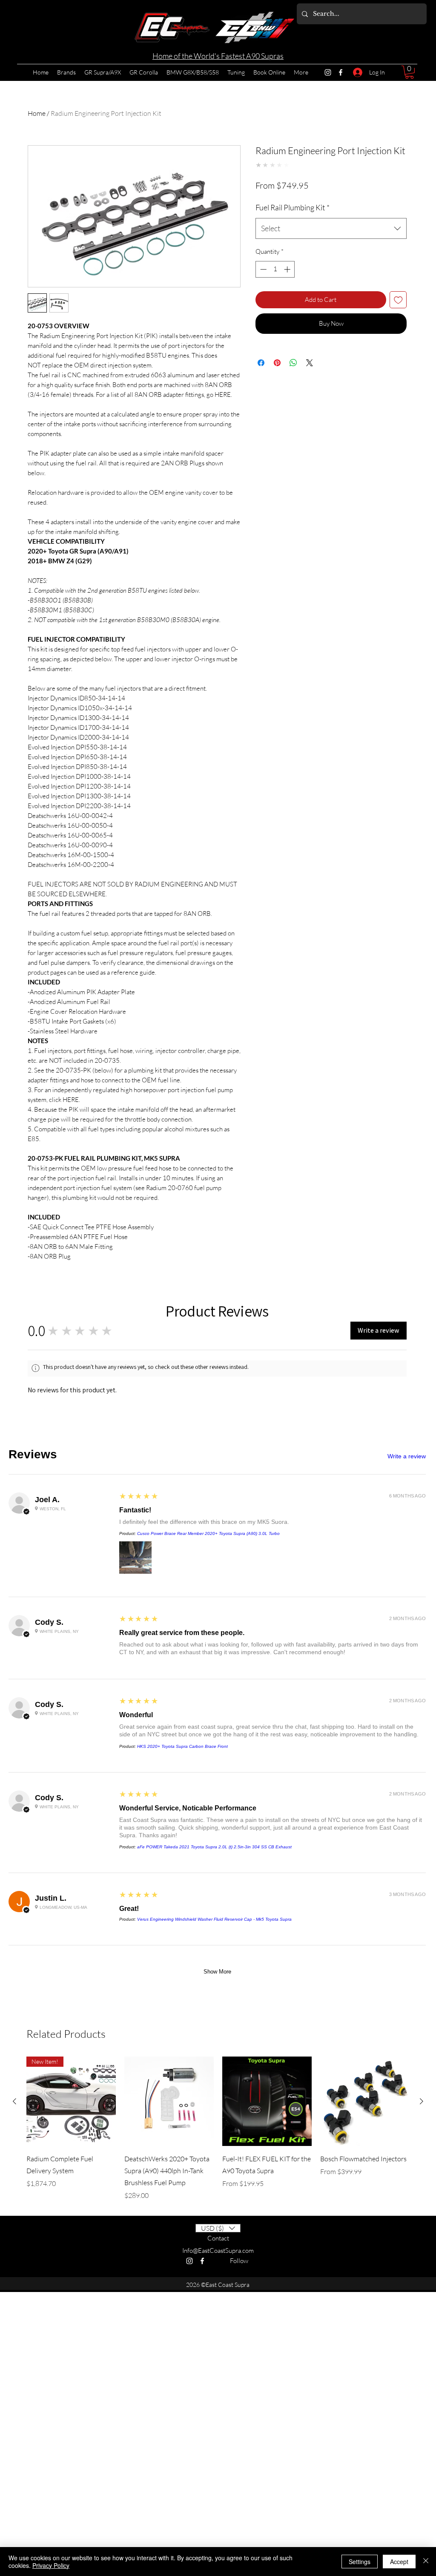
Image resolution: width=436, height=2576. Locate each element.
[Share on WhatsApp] (293, 363)
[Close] (426, 2562)
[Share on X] (310, 363)
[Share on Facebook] (261, 363)
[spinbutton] (275, 269)
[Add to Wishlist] (398, 300)
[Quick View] (169, 1371)
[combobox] (331, 229)
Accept (399, 2562)
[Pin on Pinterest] (277, 363)
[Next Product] (422, 1371)
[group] (218, 1398)
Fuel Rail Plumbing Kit (293, 207)
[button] (409, 72)
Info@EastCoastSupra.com (218, 1520)
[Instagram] (328, 72)
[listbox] (218, 1498)
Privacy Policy (51, 2565)
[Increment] (288, 269)
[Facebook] (341, 72)
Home (37, 113)
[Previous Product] (14, 1371)
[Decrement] (262, 269)
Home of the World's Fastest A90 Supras (218, 56)
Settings (360, 2562)
